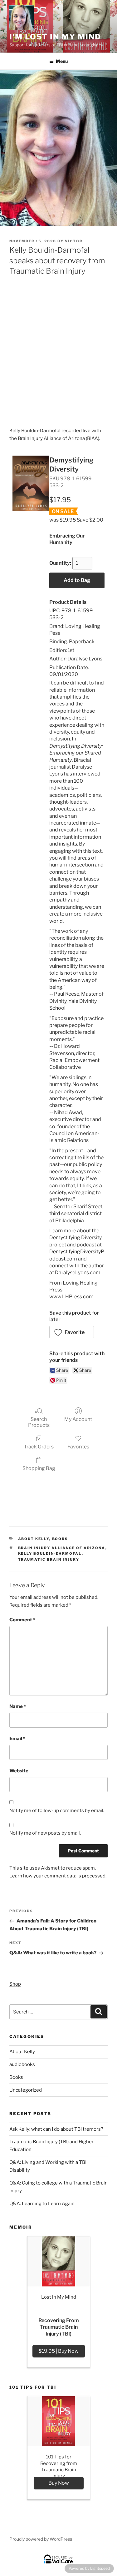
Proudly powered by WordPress (41, 2539)
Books (60, 1539)
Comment (22, 1620)
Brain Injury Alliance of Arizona (62, 1548)
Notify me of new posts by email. (45, 1833)
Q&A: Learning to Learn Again (42, 2204)
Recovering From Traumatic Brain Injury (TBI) (59, 2327)
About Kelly (34, 1539)
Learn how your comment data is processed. (58, 1876)
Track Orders (39, 1447)
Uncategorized (26, 2090)
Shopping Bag (39, 1468)
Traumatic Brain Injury (49, 1559)
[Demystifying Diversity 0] (31, 483)
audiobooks (22, 2064)
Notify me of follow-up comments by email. (57, 1811)
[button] (72, 1332)
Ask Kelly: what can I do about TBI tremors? (56, 2129)
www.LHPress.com (71, 1297)
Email (17, 1739)
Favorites (78, 1447)
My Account (78, 1419)
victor (74, 241)
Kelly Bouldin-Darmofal (50, 1553)
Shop (15, 1984)
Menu (62, 61)
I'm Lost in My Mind (55, 37)
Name (18, 1706)
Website (19, 1771)
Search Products (39, 1422)
